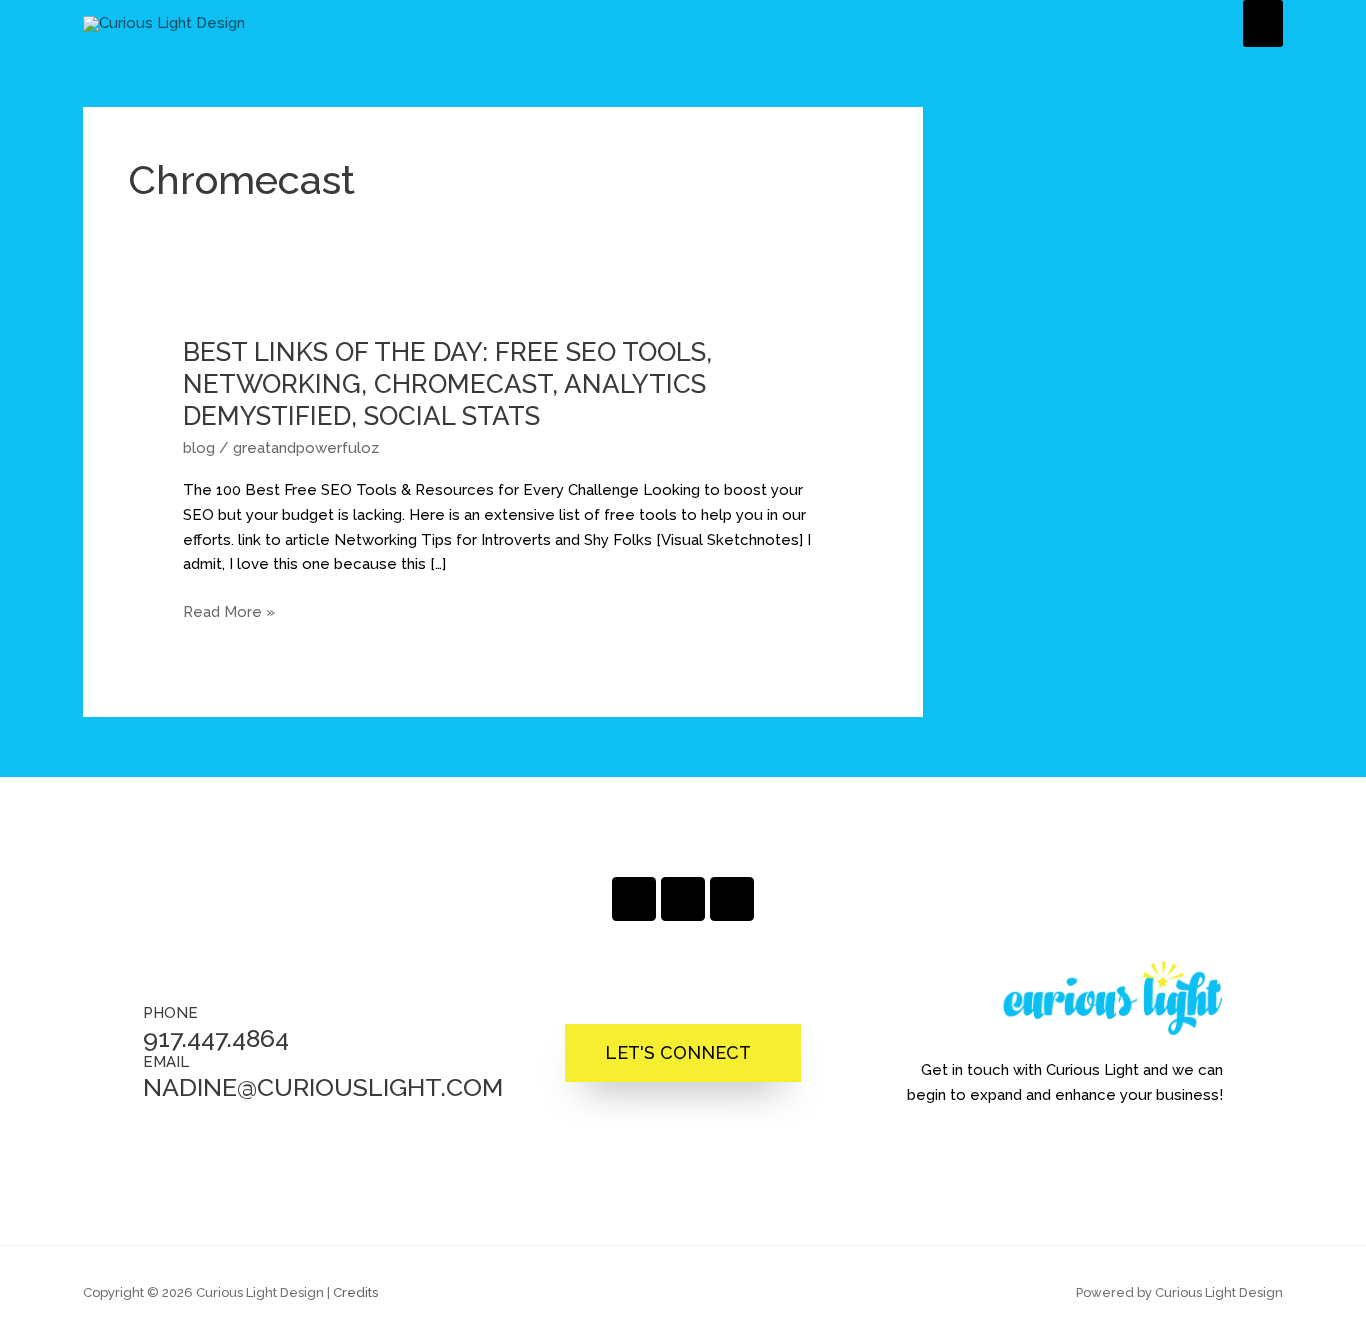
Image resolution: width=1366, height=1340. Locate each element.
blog (199, 448)
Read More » (229, 612)
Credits (355, 1292)
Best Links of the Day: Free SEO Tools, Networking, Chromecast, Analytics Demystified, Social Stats (447, 384)
